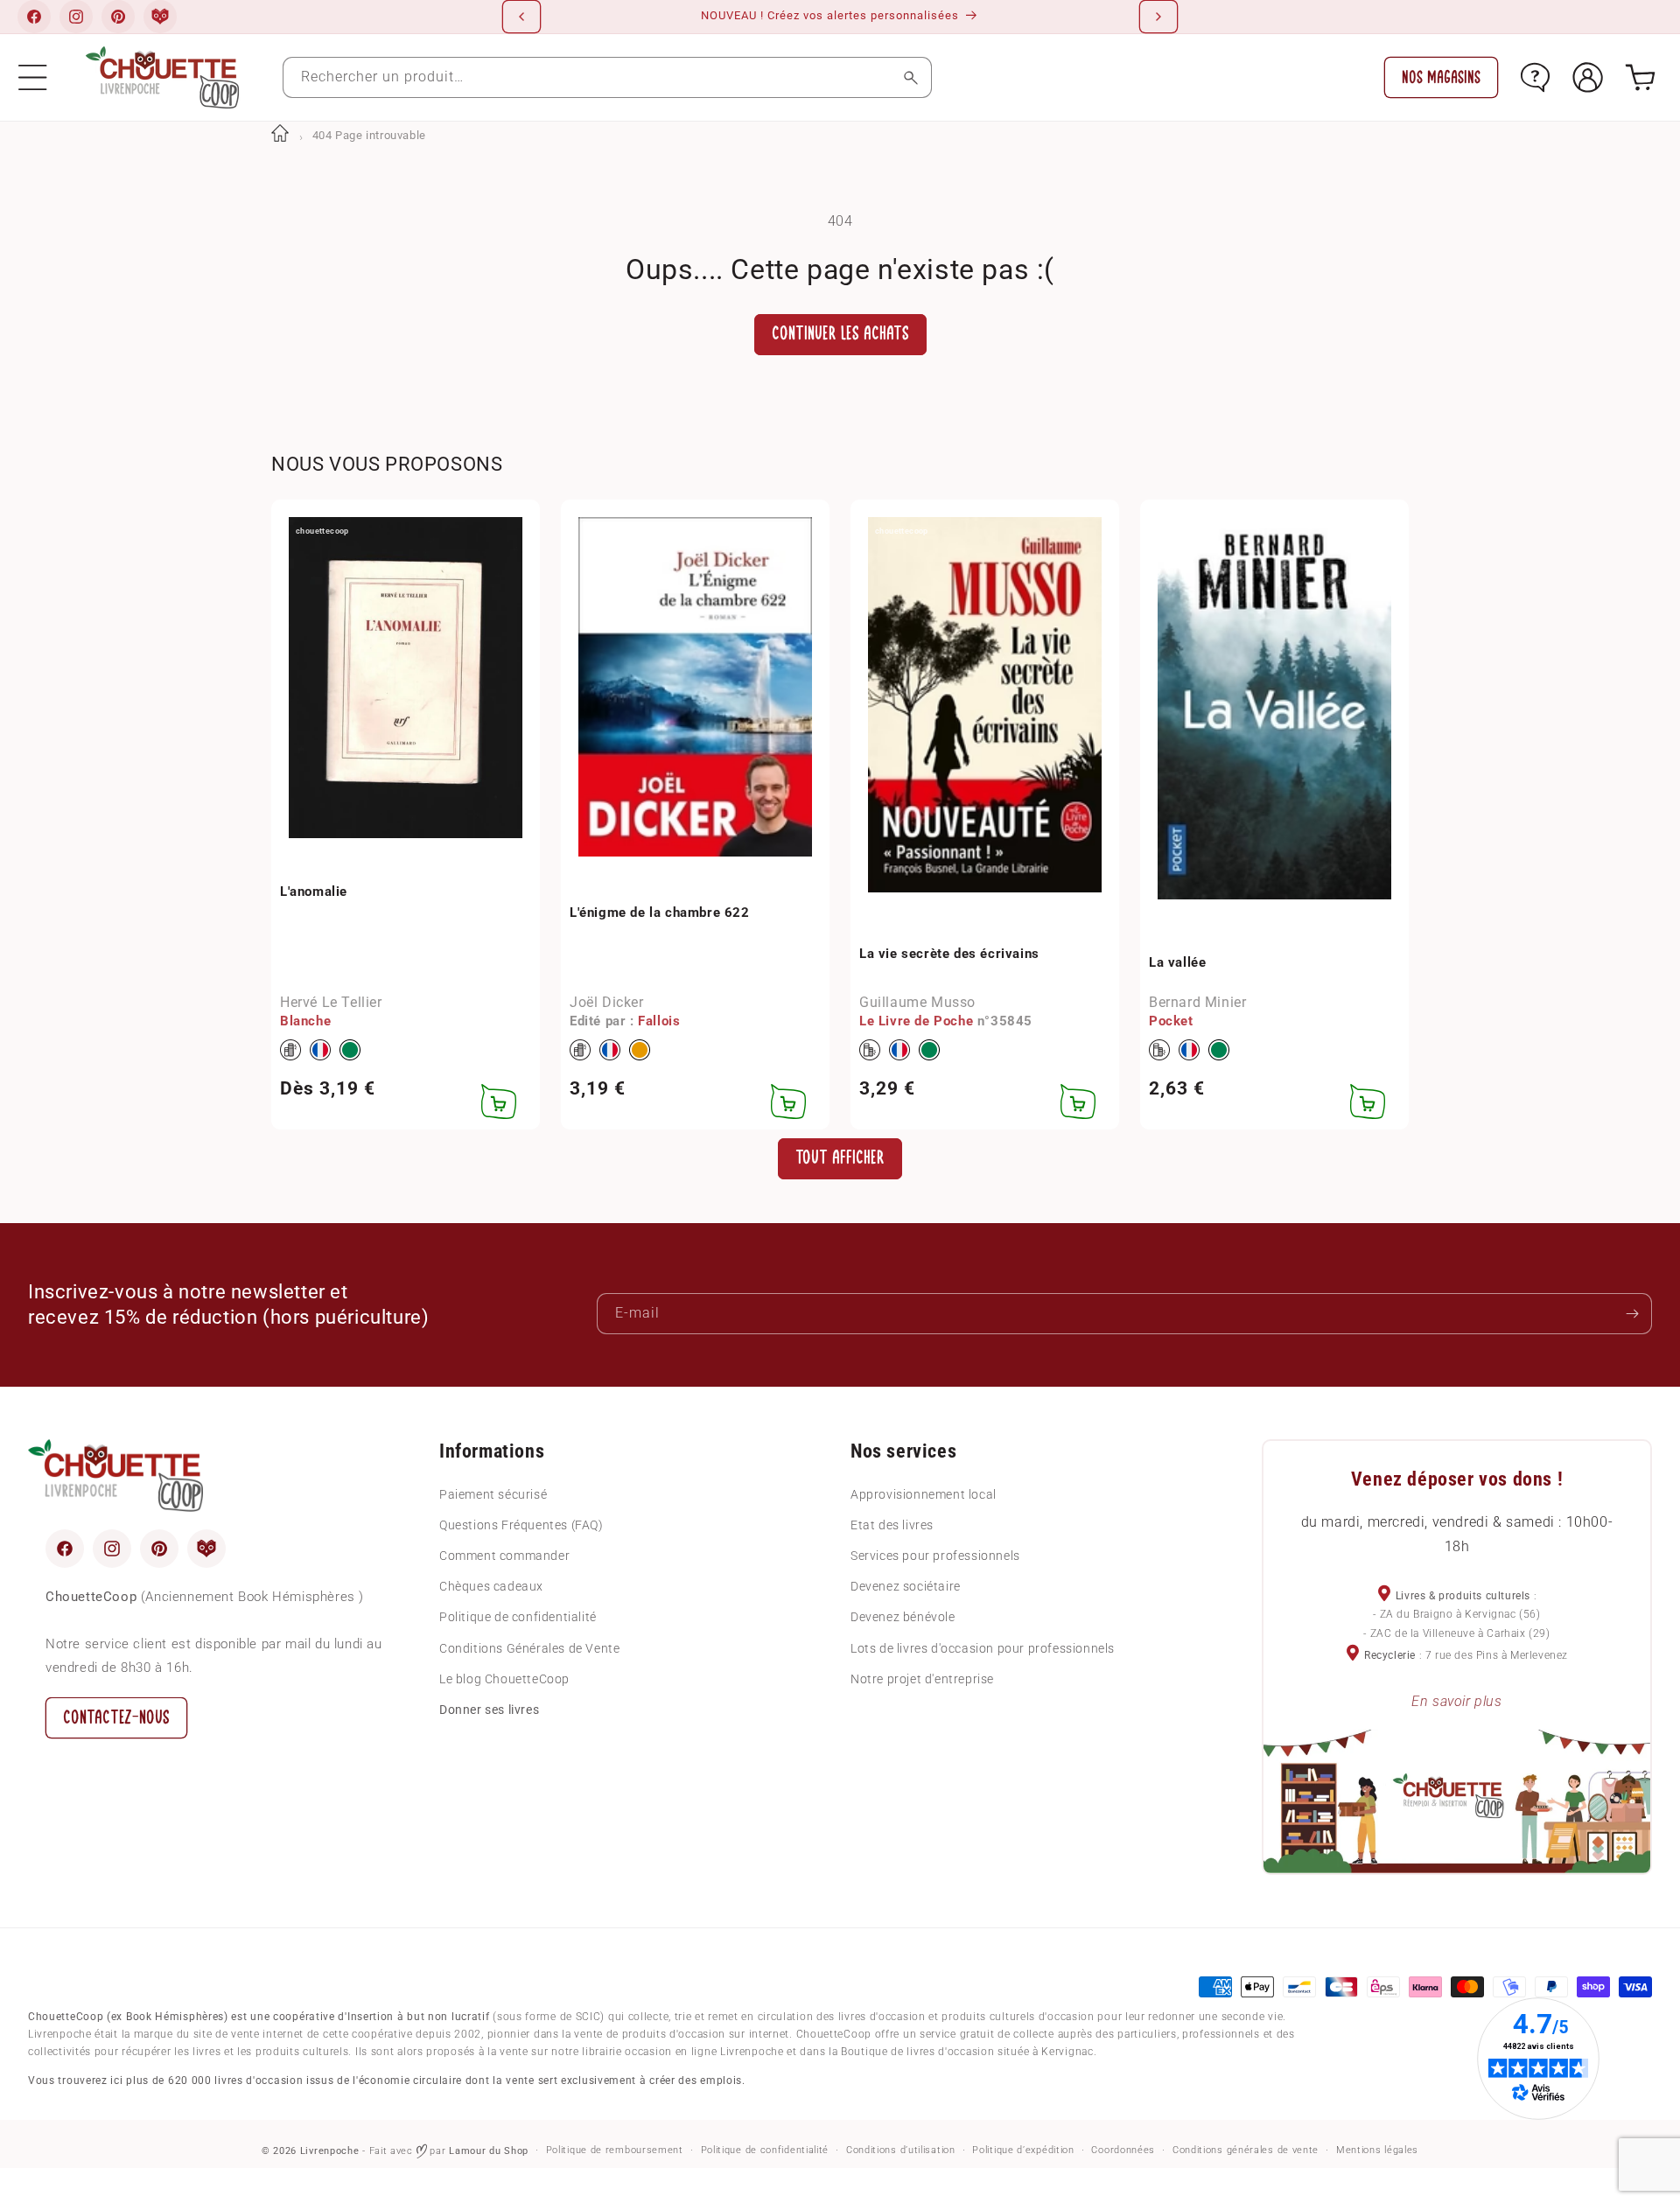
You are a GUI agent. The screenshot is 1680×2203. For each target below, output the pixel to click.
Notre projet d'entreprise (922, 1679)
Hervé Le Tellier (331, 1002)
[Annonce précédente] (521, 17)
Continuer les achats (840, 334)
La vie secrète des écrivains (949, 954)
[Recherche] (911, 77)
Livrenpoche (330, 2151)
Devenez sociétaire (906, 1586)
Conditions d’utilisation (901, 2150)
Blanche (305, 1021)
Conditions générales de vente (1246, 2150)
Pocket (1171, 1021)
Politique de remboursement (615, 2150)
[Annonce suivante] (1158, 17)
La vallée (1177, 962)
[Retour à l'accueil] (280, 135)
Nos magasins (1441, 77)
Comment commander (504, 1556)
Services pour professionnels (935, 1556)
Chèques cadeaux (491, 1586)
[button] (33, 77)
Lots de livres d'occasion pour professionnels (983, 1648)
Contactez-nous (116, 1718)
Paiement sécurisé (493, 1494)
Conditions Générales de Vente (529, 1648)
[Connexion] (1588, 77)
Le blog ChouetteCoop (504, 1679)
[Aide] (1535, 77)
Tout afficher (840, 1158)
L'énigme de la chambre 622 (660, 913)
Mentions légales (1377, 2150)
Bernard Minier (1197, 1002)
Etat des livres (892, 1525)
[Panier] (1640, 77)
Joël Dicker (607, 1002)
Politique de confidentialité (518, 1617)
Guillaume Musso (917, 1002)
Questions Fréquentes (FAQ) (521, 1525)
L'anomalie (314, 892)
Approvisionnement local (924, 1494)
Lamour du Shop (489, 2151)
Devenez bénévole (903, 1617)
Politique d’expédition (1023, 2150)
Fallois (659, 1021)
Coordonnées (1123, 2150)
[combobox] (607, 77)
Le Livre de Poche (916, 1021)
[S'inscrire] (1632, 1314)
